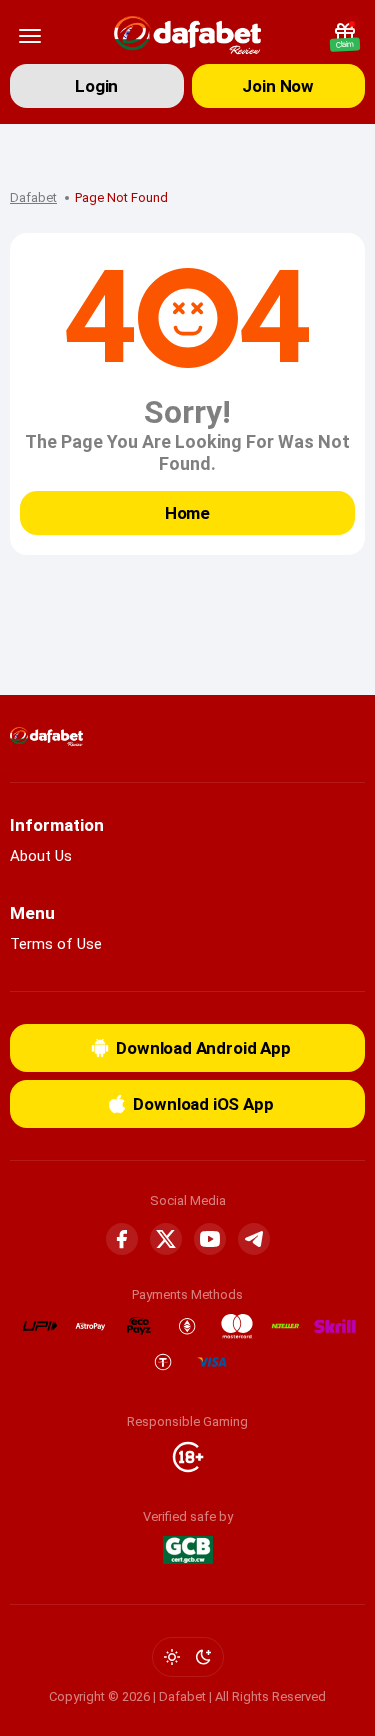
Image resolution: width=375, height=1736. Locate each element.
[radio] (172, 1657)
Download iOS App (203, 1104)
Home (187, 513)
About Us (41, 856)
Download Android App (203, 1048)
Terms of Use (56, 944)
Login (96, 86)
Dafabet (33, 197)
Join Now (278, 86)
